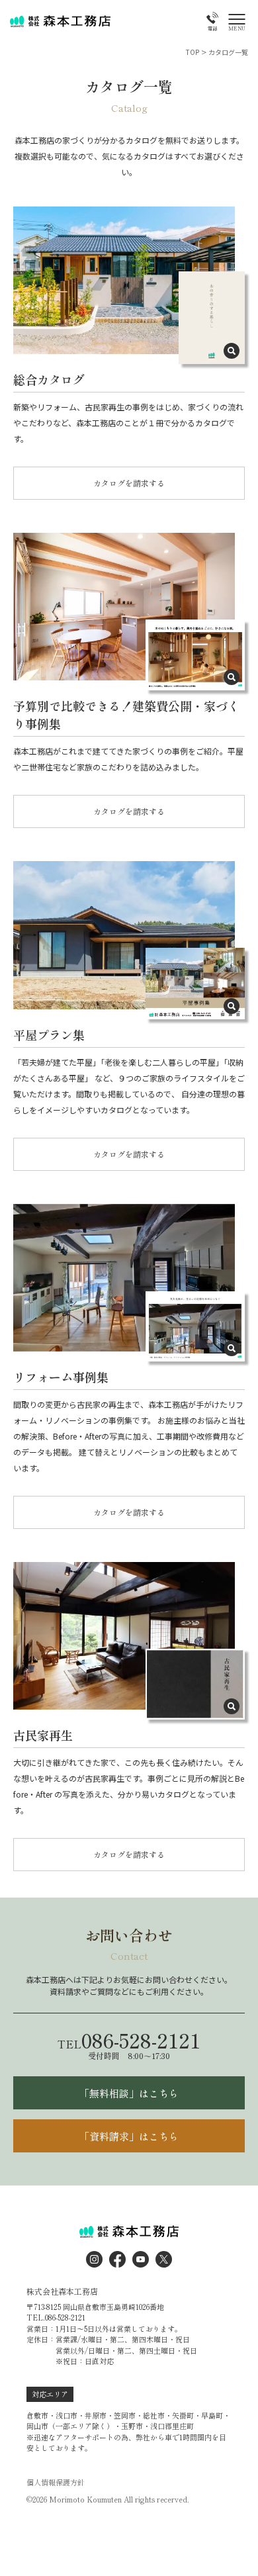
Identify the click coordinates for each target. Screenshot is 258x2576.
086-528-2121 (129, 2040)
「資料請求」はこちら (129, 2136)
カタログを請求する (129, 483)
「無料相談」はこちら (129, 2093)
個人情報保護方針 (56, 2482)
